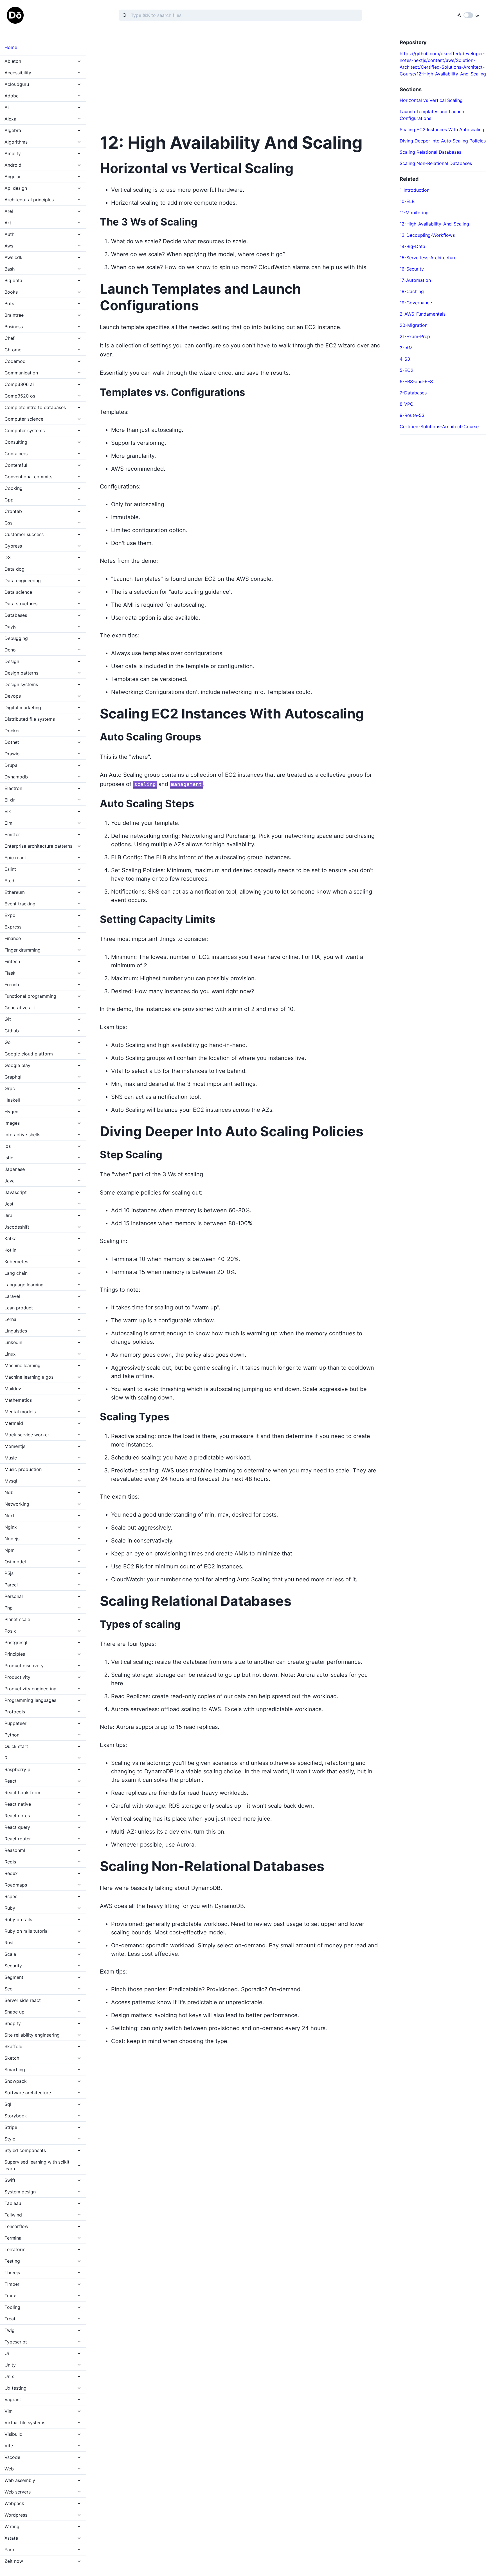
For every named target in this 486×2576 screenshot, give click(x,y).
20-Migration (414, 325)
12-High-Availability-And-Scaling (434, 224)
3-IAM (406, 348)
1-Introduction (415, 190)
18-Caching (412, 291)
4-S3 (405, 359)
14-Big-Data (412, 246)
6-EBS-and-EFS (416, 381)
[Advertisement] (243, 79)
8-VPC (407, 404)
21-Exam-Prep (415, 336)
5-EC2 (407, 370)
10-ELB (407, 201)
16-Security (412, 269)
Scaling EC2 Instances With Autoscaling (442, 130)
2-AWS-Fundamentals (423, 314)
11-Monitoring (414, 213)
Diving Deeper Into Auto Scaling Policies (443, 141)
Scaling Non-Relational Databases (436, 163)
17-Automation (415, 280)
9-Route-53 (412, 415)
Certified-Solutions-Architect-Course (439, 427)
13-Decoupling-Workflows (427, 235)
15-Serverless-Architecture (428, 258)
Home (11, 47)
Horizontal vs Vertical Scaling (431, 100)
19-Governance (416, 303)
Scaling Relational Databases (430, 152)
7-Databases (413, 393)
